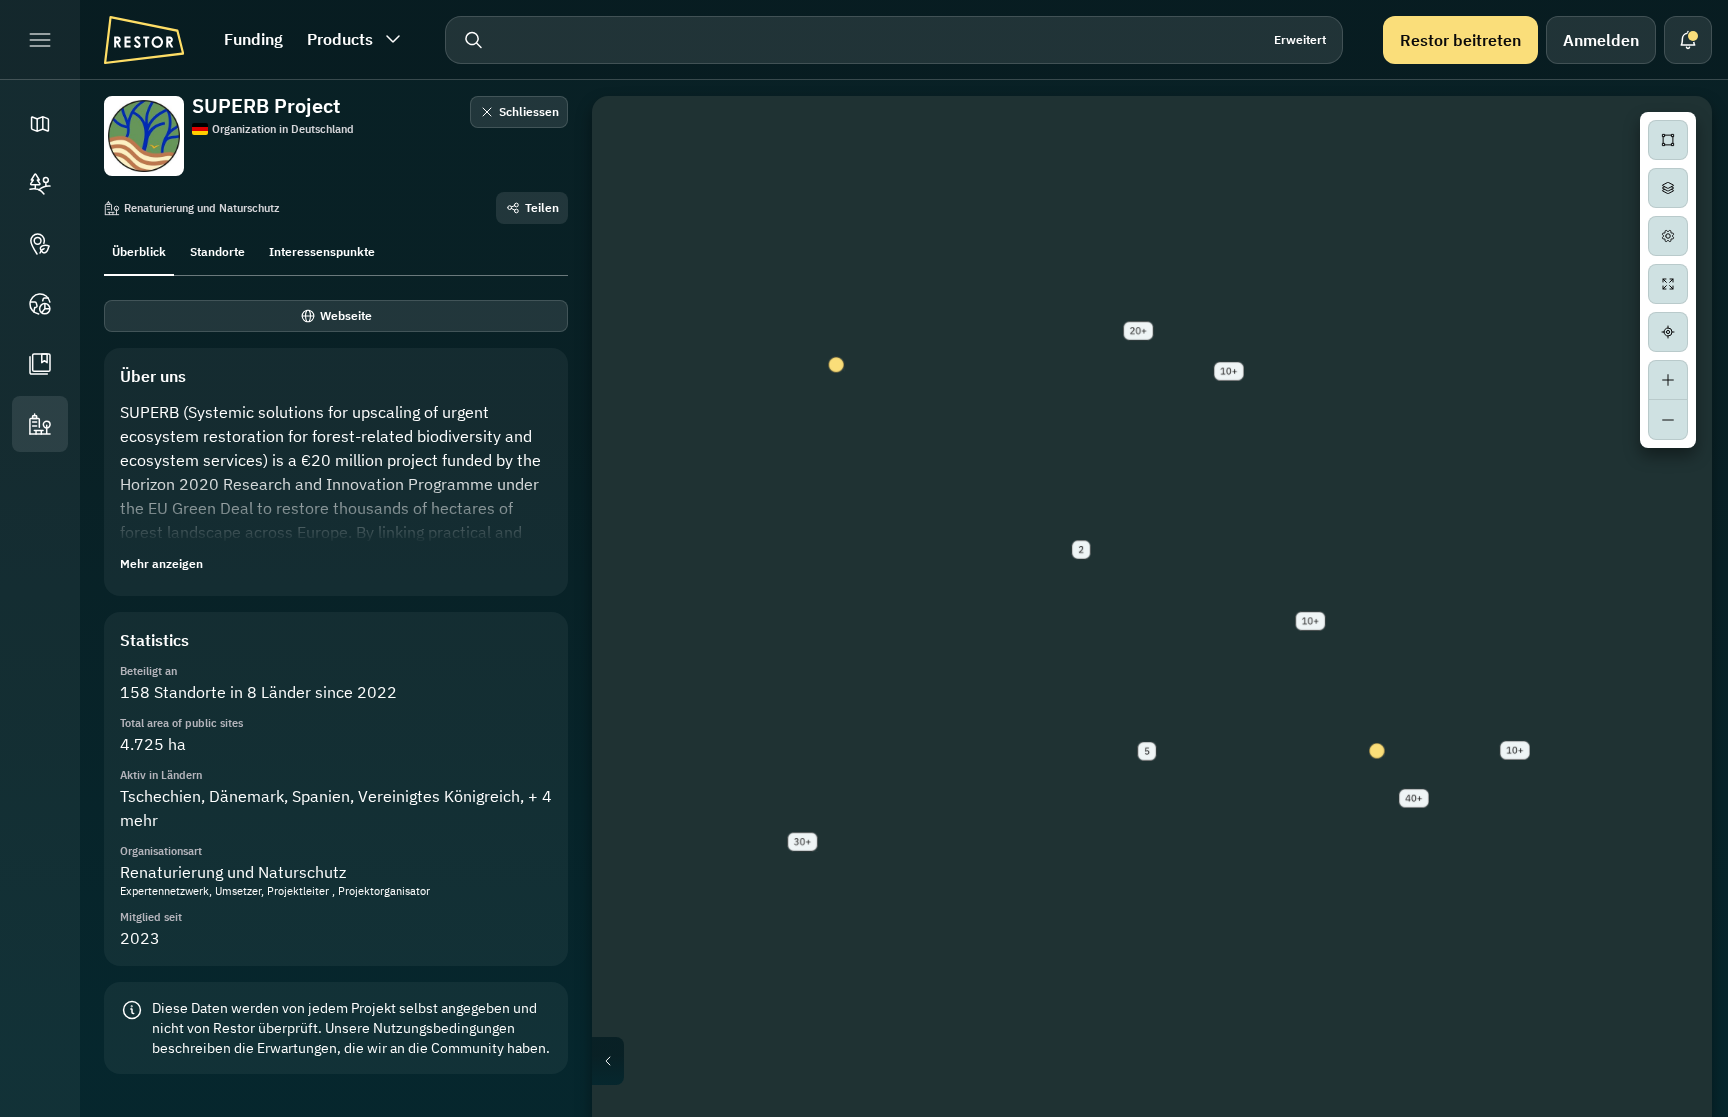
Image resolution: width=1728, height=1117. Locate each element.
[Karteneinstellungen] (1668, 236)
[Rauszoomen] (1668, 420)
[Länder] (40, 304)
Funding (253, 39)
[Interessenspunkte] (40, 244)
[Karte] (40, 124)
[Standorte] (40, 184)
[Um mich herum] (1668, 332)
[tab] (139, 250)
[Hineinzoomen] (1668, 380)
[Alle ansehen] (1668, 284)
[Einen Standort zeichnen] (1668, 140)
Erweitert (1300, 39)
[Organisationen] (40, 424)
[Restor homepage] (144, 40)
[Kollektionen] (40, 364)
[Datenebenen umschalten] (1668, 188)
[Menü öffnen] (40, 40)
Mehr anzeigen (161, 563)
